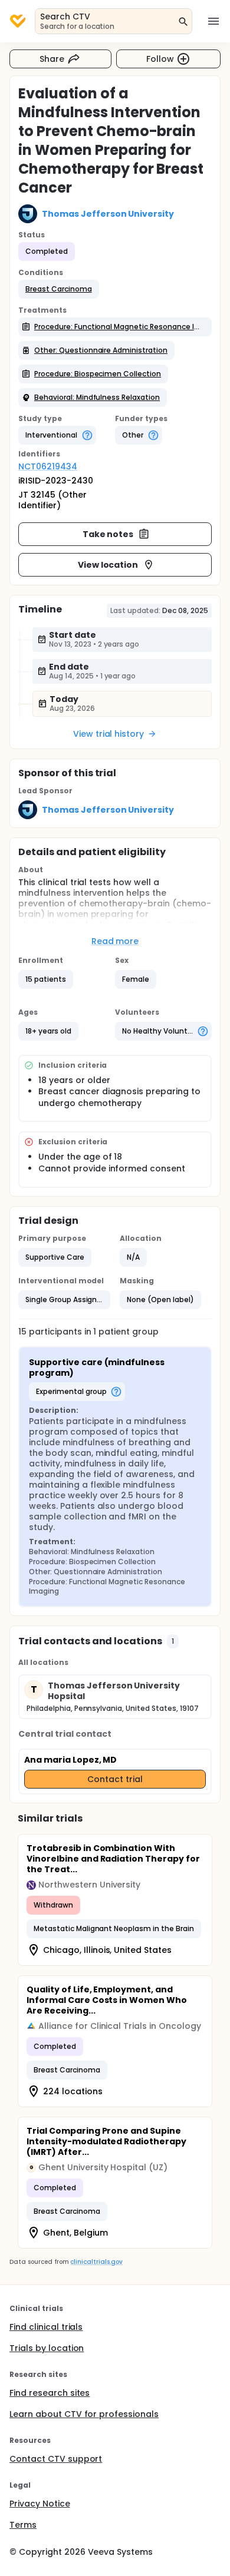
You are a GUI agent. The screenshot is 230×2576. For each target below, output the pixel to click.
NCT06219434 (48, 466)
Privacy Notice (40, 2504)
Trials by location (47, 2348)
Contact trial (115, 1779)
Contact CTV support (56, 2459)
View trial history (109, 734)
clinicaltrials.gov (96, 2262)
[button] (59, 289)
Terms (23, 2525)
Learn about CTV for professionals (84, 2414)
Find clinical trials (46, 2327)
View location (108, 565)
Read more (115, 941)
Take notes (108, 534)
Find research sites (50, 2393)
